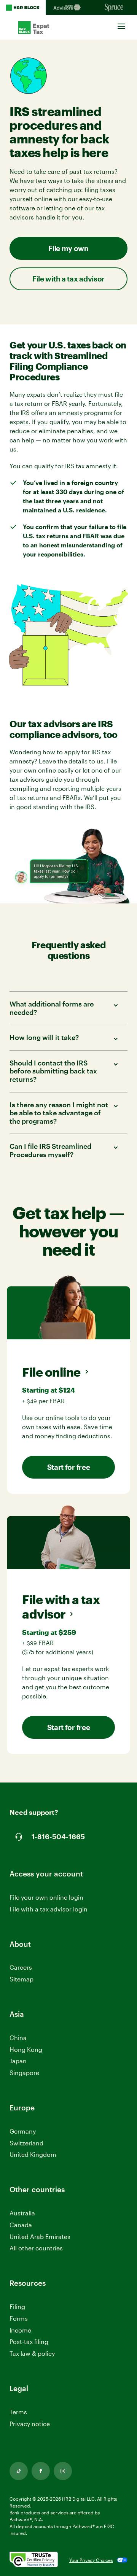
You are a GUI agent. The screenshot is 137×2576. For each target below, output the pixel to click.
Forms (19, 2318)
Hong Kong (26, 2049)
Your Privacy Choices (91, 2560)
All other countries (36, 2248)
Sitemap (22, 1979)
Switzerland (26, 2143)
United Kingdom (33, 2154)
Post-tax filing (29, 2341)
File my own (68, 248)
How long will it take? (44, 1037)
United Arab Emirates (40, 2237)
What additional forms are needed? (52, 1008)
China (18, 2038)
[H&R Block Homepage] (23, 8)
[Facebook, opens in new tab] (41, 2471)
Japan (18, 2061)
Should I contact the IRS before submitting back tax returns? (53, 1071)
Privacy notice (30, 2424)
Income (20, 2330)
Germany (23, 2131)
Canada (21, 2225)
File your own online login (46, 1898)
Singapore (24, 2073)
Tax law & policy (32, 2353)
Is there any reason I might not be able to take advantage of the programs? (59, 1113)
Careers (21, 1968)
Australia (22, 2213)
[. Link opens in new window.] (34, 2560)
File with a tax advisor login (49, 1909)
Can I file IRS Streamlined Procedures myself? (50, 1150)
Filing (17, 2306)
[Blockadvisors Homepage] (68, 8)
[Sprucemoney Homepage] (114, 8)
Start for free (69, 1467)
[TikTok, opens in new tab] (19, 2471)
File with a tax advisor (68, 279)
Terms (18, 2412)
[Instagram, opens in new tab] (63, 2471)
